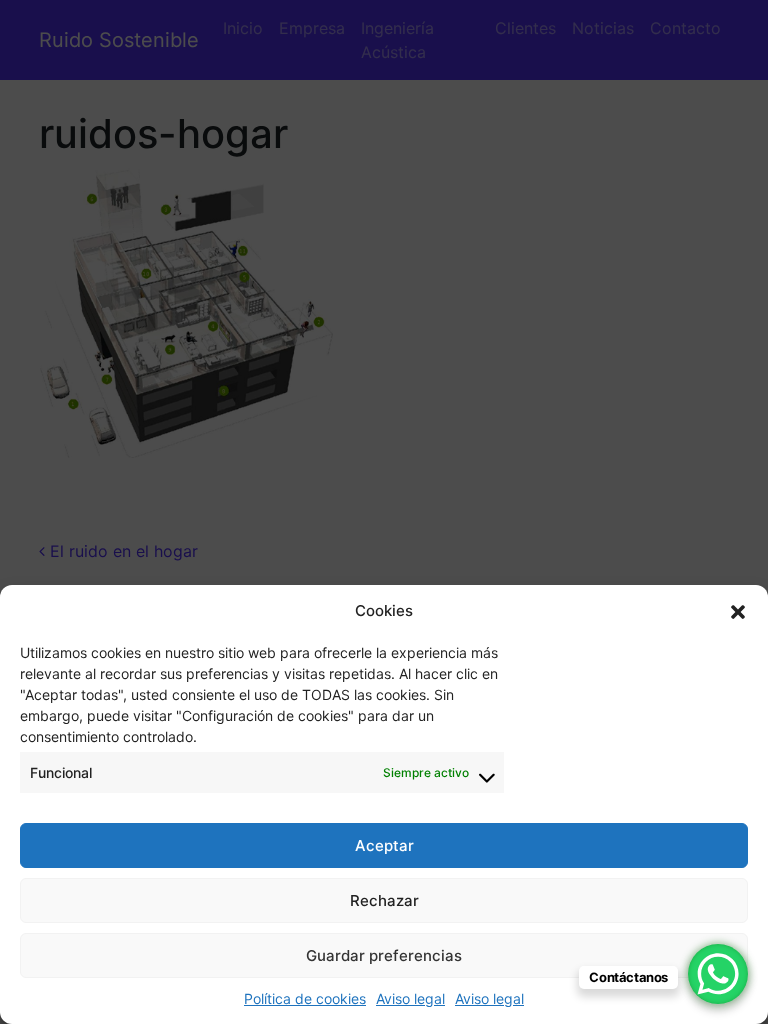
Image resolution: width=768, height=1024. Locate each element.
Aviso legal (410, 998)
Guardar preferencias (384, 955)
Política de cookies (305, 998)
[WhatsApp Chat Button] (718, 974)
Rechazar (384, 900)
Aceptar (384, 845)
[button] (738, 611)
